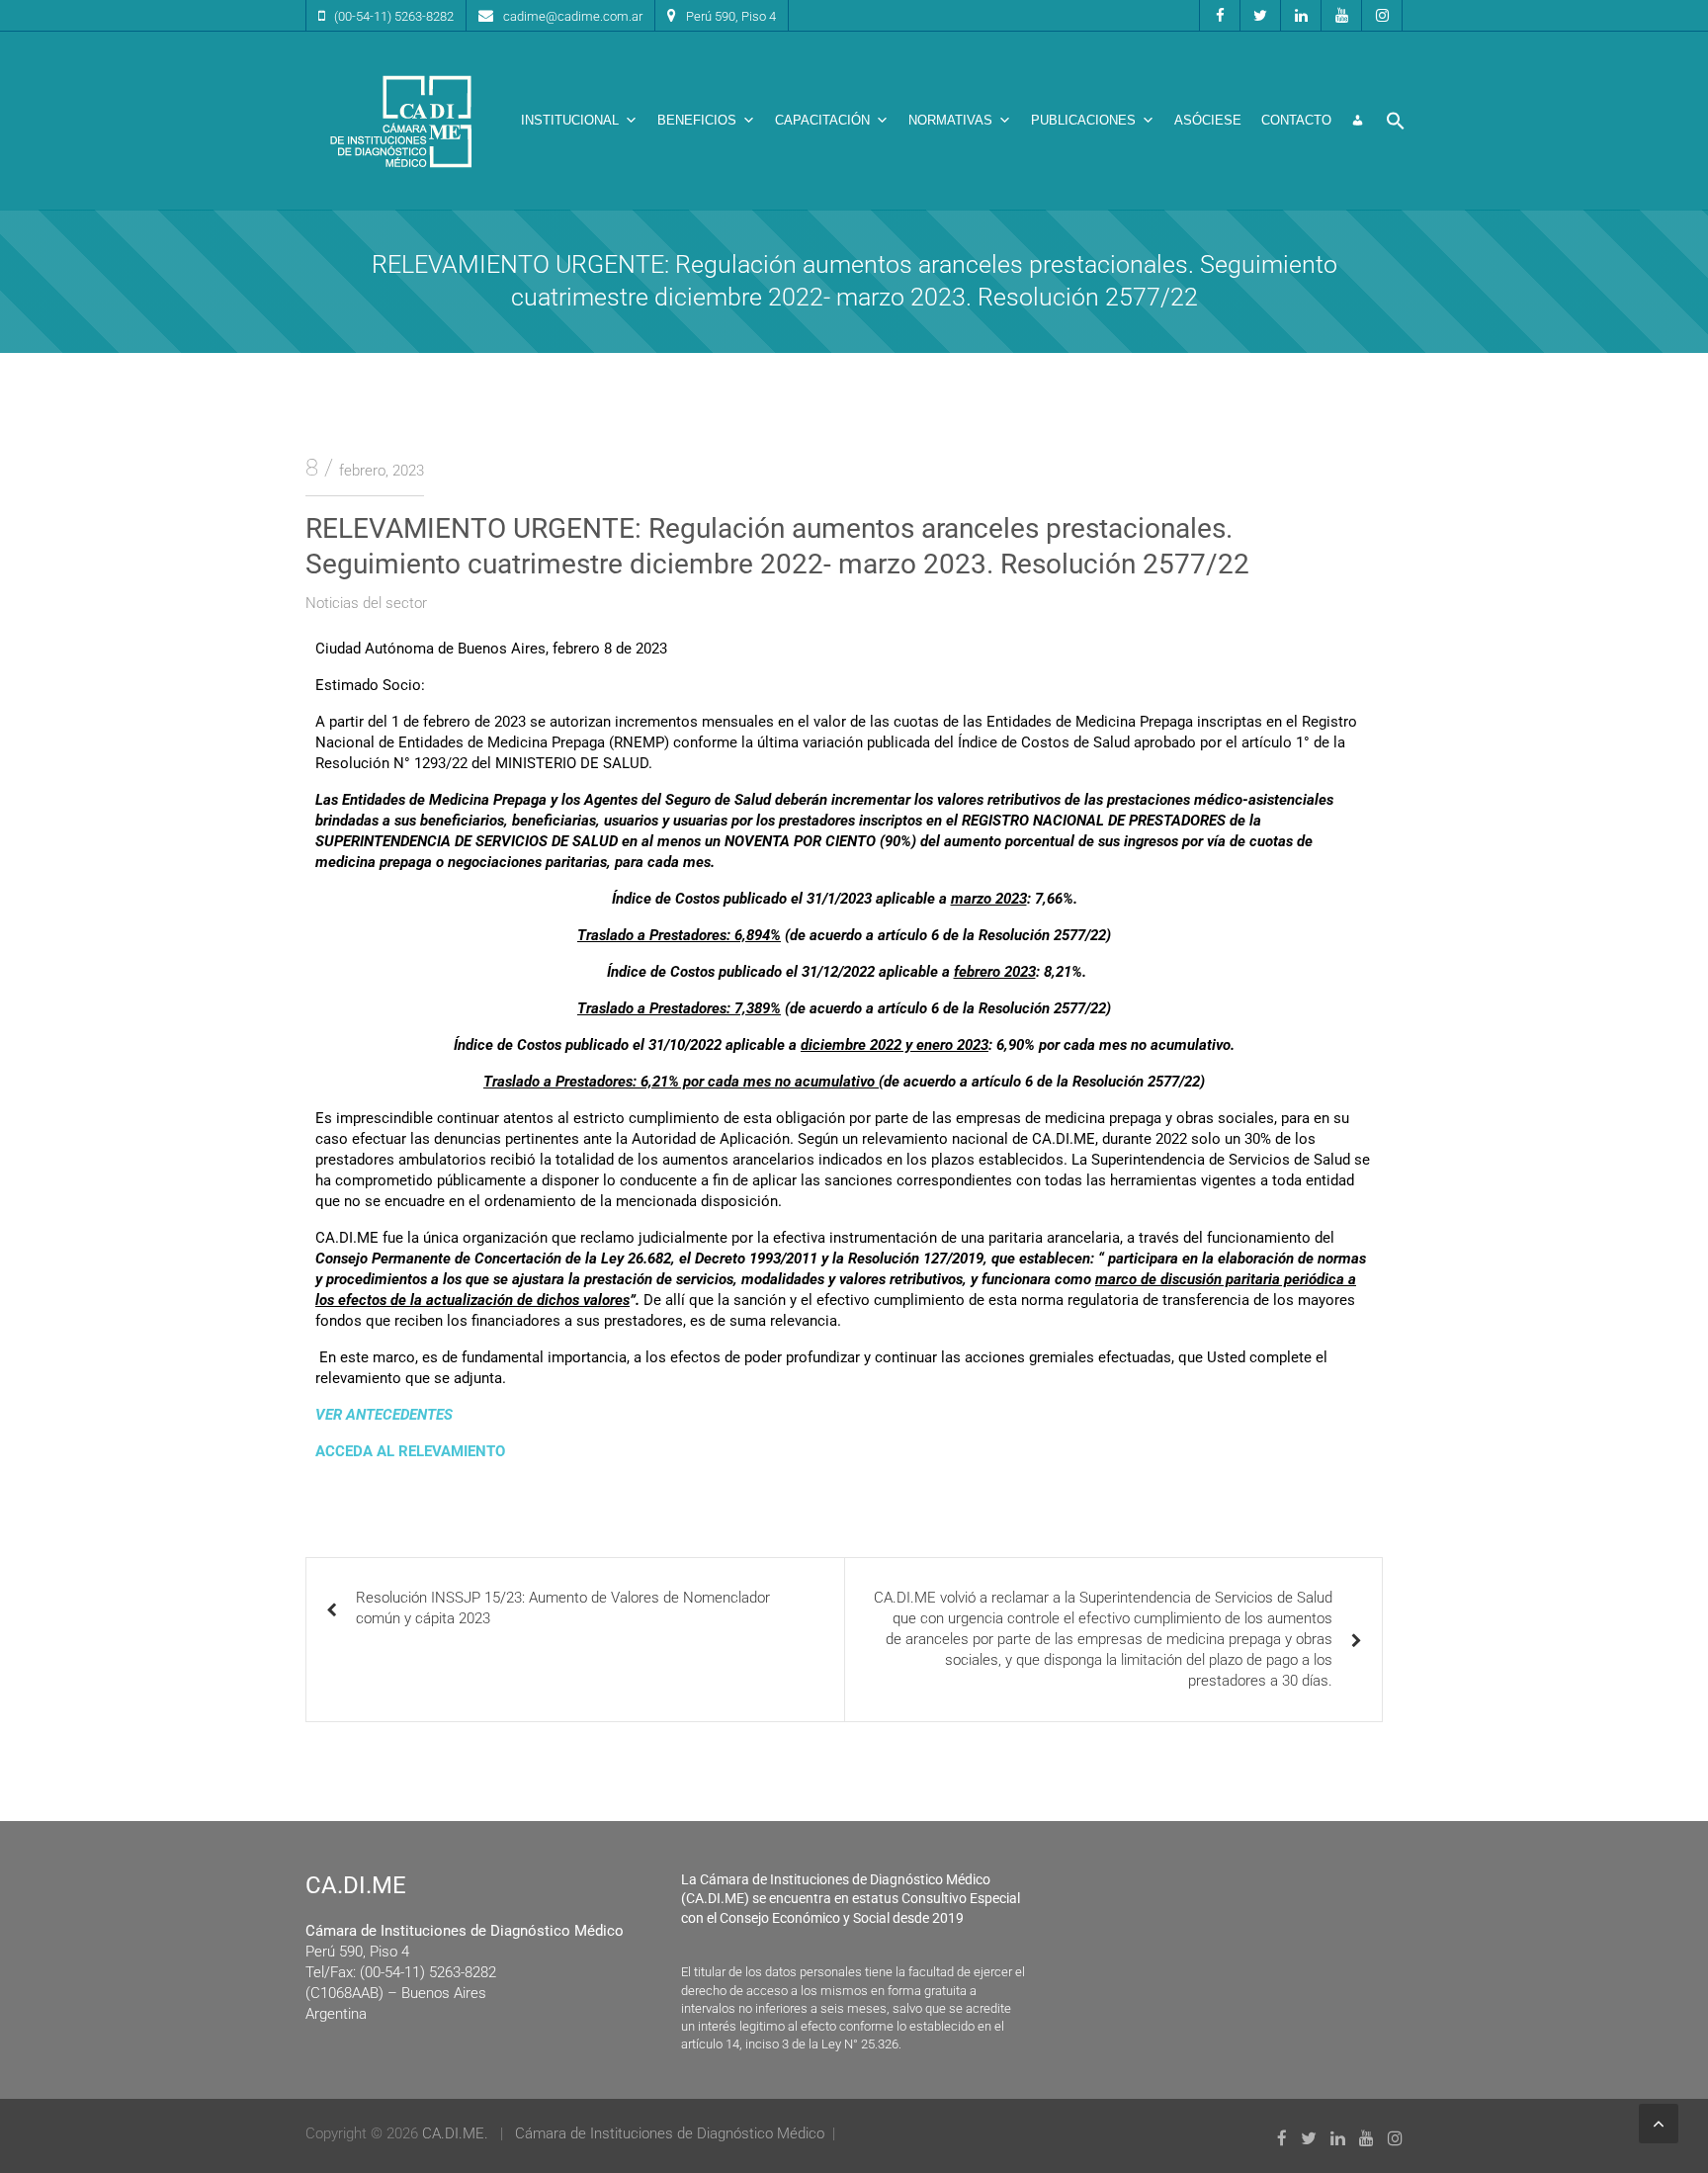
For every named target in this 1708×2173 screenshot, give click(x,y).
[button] (1396, 121)
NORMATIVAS (950, 120)
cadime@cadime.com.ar (573, 16)
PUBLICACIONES (1083, 120)
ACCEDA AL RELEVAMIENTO (410, 1451)
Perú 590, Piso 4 (731, 16)
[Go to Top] (1659, 2124)
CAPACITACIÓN (822, 120)
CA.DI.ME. (455, 2133)
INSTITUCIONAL (570, 120)
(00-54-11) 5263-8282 (394, 16)
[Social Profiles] (1220, 15)
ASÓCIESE (1208, 120)
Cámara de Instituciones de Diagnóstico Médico (670, 2133)
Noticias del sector (366, 603)
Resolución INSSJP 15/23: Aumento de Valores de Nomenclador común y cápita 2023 (563, 1608)
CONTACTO (1296, 120)
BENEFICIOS (697, 120)
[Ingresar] (1358, 121)
